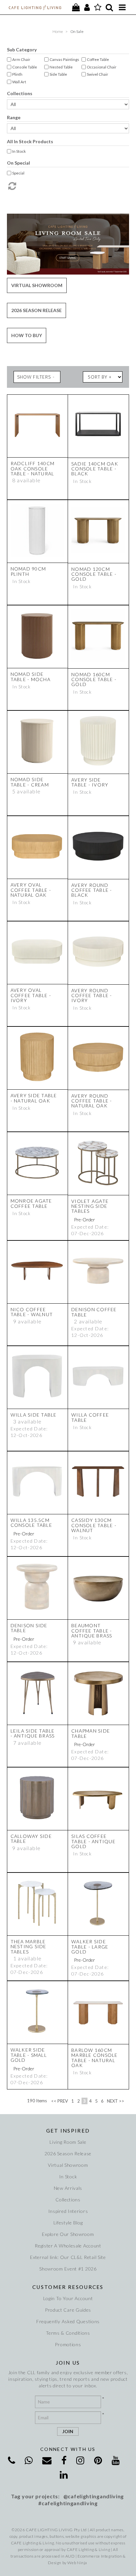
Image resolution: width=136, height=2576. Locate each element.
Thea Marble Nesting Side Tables (29, 1947)
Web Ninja (77, 2563)
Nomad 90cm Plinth (28, 571)
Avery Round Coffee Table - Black (92, 890)
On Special (18, 163)
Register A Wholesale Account (68, 2246)
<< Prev (60, 2101)
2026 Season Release (36, 310)
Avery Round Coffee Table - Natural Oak (92, 1101)
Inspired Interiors (68, 2211)
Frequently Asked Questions (68, 2321)
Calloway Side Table (31, 1839)
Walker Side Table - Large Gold (90, 1947)
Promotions (68, 2344)
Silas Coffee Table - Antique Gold (93, 1841)
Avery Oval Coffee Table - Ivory (31, 995)
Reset (68, 186)
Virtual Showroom (37, 285)
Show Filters (34, 377)
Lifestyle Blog (68, 2223)
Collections (20, 93)
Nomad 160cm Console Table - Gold (94, 679)
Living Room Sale (68, 2142)
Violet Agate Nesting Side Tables (90, 1206)
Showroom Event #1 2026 (68, 2269)
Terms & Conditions (68, 2333)
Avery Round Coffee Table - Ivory (92, 996)
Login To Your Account (68, 2298)
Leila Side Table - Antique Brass (33, 1733)
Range (14, 117)
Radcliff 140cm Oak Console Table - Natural (33, 468)
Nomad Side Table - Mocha (31, 677)
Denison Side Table (29, 1628)
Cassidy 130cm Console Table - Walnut (94, 1525)
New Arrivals (68, 2188)
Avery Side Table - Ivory (90, 782)
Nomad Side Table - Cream (30, 782)
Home (58, 31)
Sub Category (22, 50)
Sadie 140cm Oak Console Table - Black (95, 469)
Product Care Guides (68, 2310)
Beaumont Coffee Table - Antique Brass (92, 1631)
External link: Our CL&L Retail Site (68, 2257)
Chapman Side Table (91, 1733)
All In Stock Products (30, 141)
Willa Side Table (34, 1415)
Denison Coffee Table (94, 1312)
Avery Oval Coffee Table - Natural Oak (31, 890)
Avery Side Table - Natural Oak (34, 1098)
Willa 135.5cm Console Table (31, 1523)
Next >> (116, 2101)
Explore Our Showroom (68, 2234)
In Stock (68, 2177)
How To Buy (27, 335)
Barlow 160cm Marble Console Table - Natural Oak (95, 2058)
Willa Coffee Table (90, 1417)
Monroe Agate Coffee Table (31, 1203)
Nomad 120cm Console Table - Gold (94, 574)
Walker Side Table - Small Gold (29, 2055)
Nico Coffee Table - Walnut (32, 1312)
